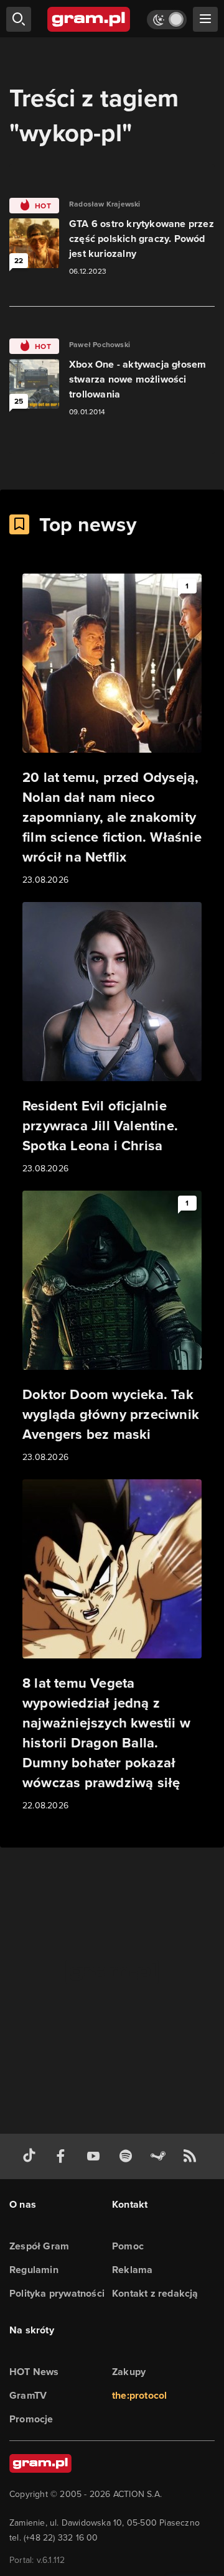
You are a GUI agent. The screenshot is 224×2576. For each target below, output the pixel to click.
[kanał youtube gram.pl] (96, 2156)
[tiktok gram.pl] (32, 2156)
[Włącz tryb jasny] (167, 20)
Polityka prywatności (57, 2293)
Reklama (132, 2270)
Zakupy (129, 2372)
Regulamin (34, 2270)
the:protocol (139, 2395)
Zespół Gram (39, 2246)
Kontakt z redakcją (155, 2293)
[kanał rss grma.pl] (192, 2156)
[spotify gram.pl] (128, 2156)
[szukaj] (19, 19)
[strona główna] (89, 19)
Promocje (31, 2419)
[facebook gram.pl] (63, 2156)
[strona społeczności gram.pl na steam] (161, 2156)
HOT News (34, 2372)
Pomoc (128, 2246)
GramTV (28, 2395)
